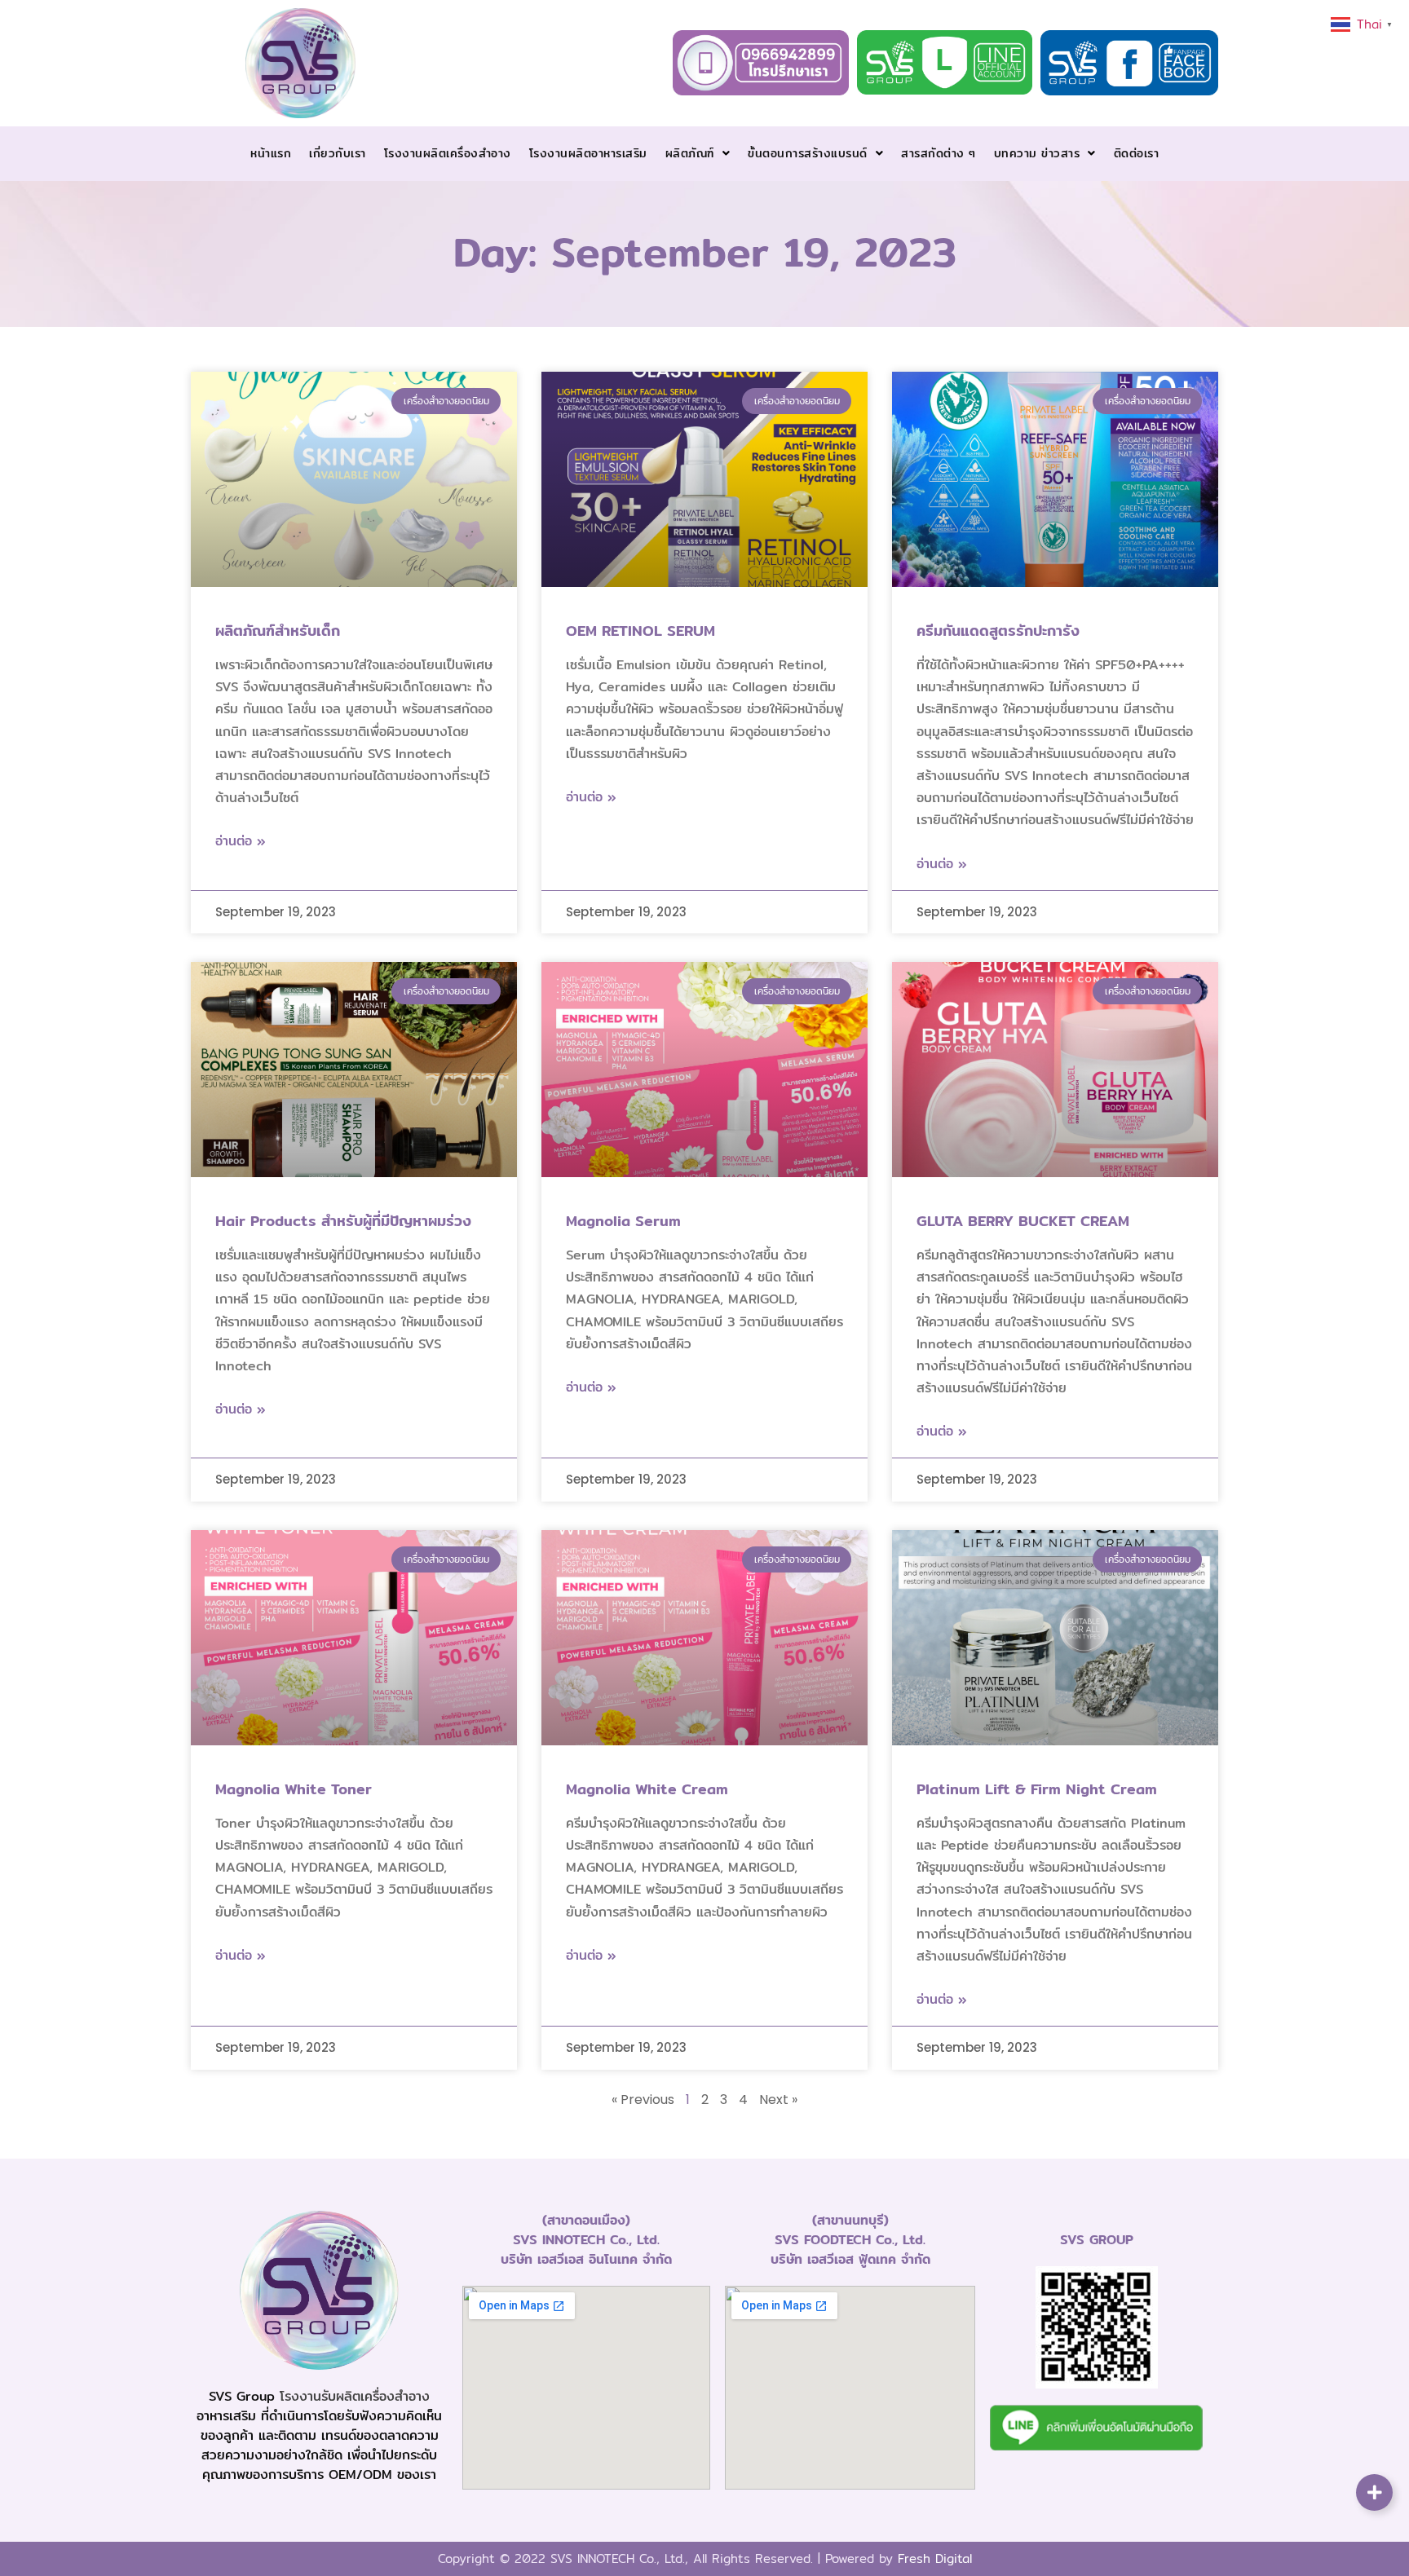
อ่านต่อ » (241, 841)
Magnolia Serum (623, 1221)
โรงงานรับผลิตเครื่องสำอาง (355, 2396)
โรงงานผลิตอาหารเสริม (588, 153)
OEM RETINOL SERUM (640, 631)
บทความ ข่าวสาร (1037, 153)
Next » (778, 2100)
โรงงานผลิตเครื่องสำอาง (448, 153)
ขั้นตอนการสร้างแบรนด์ (808, 153)
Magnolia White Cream (647, 1789)
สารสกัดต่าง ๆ (939, 153)
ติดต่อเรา (1137, 153)
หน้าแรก (271, 153)
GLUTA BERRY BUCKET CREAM (1023, 1221)
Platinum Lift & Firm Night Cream (1037, 1789)
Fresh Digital (935, 2558)
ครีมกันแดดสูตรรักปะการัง (998, 631)
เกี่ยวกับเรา (338, 153)
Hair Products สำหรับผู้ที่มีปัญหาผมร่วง (343, 1221)
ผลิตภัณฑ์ (690, 153)
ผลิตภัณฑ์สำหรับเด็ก (278, 631)
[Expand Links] (1374, 2492)
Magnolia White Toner (294, 1789)
